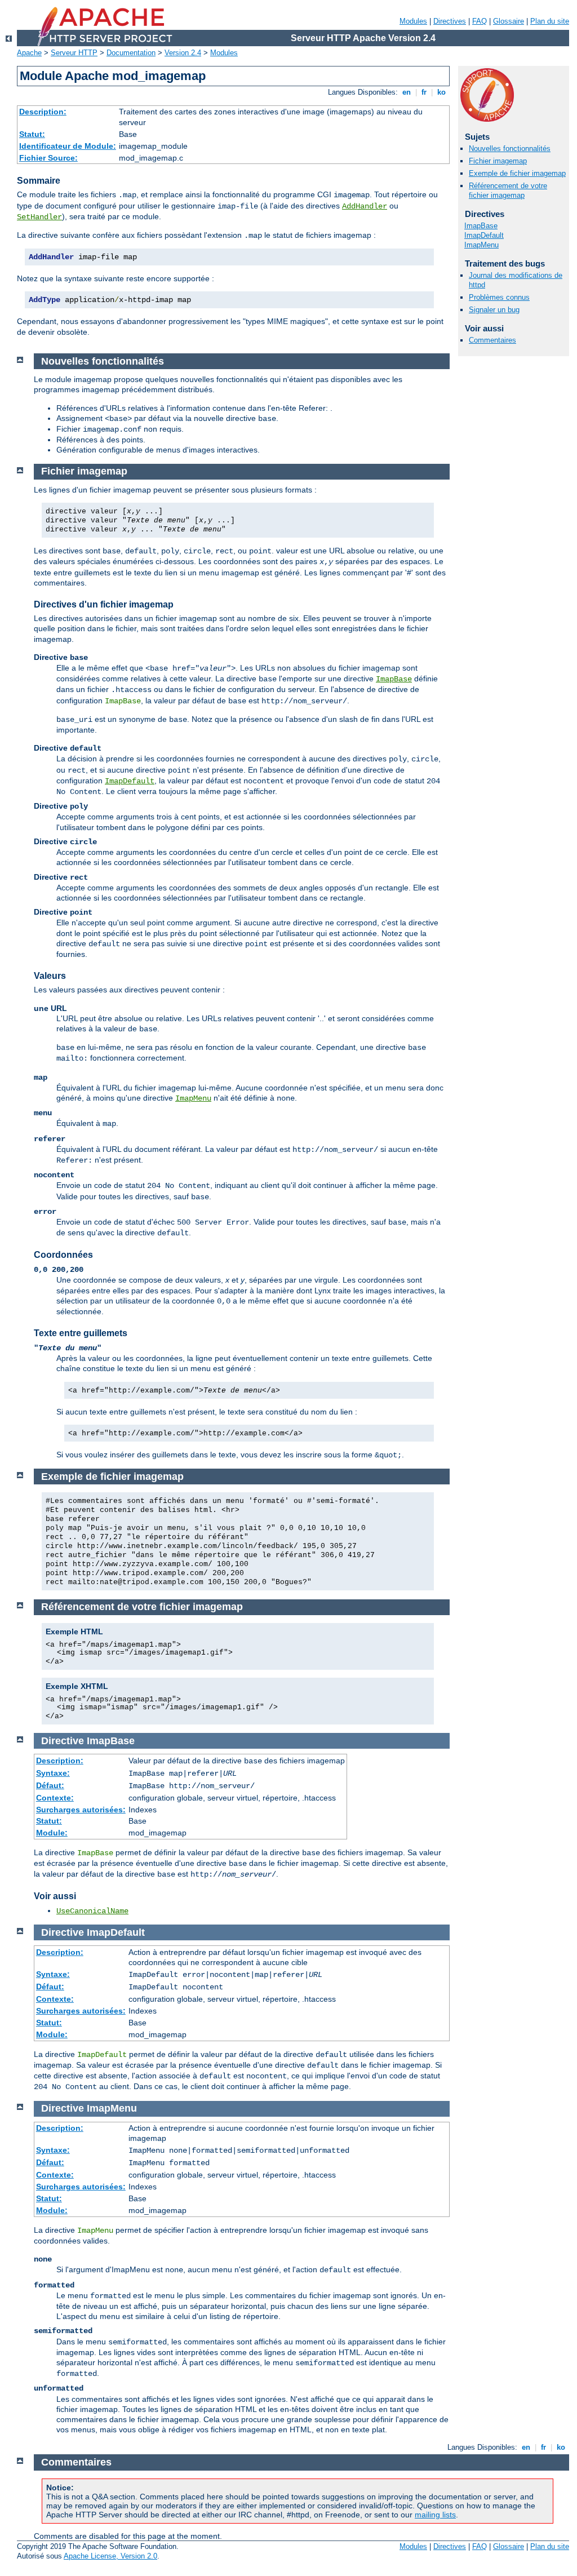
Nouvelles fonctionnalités (510, 148)
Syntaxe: (53, 1773)
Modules (413, 21)
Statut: (32, 134)
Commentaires (492, 340)
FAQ (480, 21)
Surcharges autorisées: (81, 1810)
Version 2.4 (183, 53)
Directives (450, 21)
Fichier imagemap (498, 161)
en (407, 92)
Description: (43, 112)
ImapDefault (484, 235)
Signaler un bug (494, 310)
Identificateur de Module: (68, 146)
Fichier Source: (48, 158)
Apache (29, 53)
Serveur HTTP (74, 53)
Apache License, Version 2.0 (110, 2556)
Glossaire (509, 21)
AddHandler (365, 206)
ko (441, 92)
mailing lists (435, 2515)
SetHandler (39, 217)
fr (424, 92)
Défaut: (50, 1785)
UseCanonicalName (92, 1911)
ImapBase (481, 226)
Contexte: (55, 1798)
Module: (52, 1833)
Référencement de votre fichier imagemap (508, 190)
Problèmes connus (499, 297)
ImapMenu (481, 245)
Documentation (131, 53)
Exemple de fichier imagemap (517, 173)
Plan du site (550, 21)
